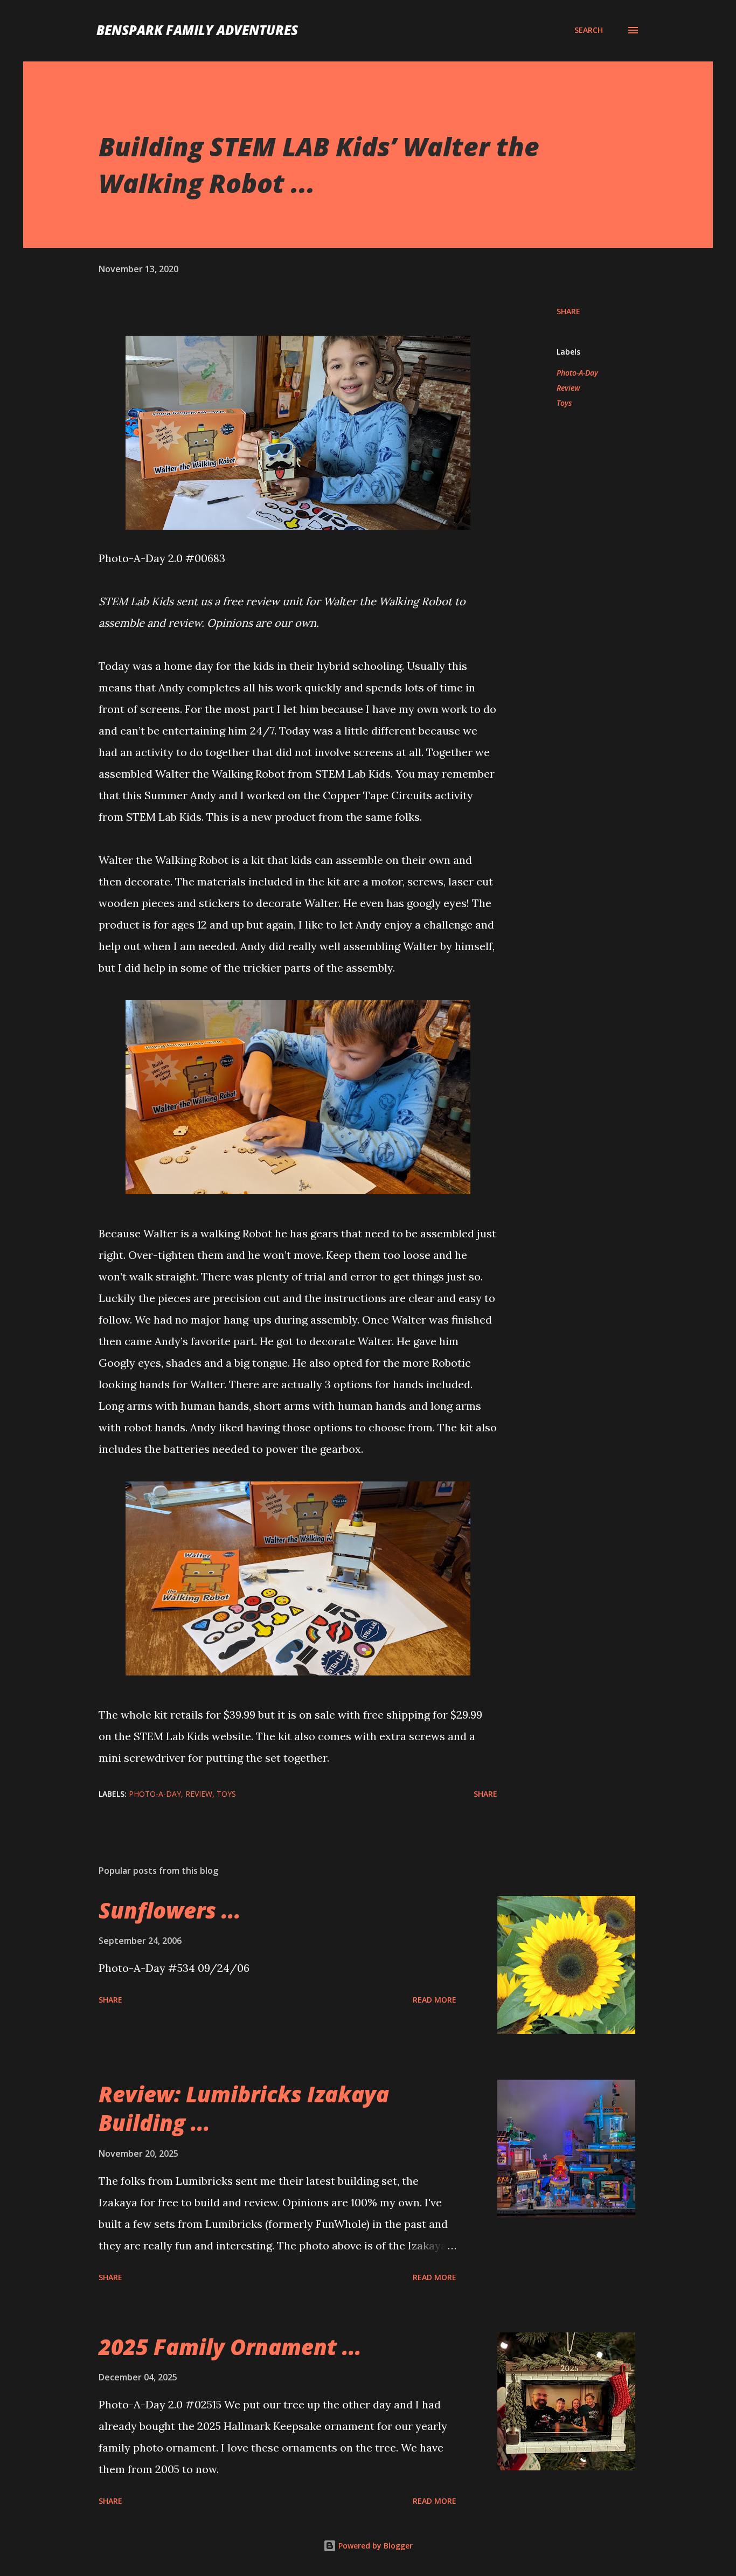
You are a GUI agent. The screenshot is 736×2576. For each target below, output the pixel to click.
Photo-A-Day (577, 373)
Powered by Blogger (374, 2546)
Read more (435, 2000)
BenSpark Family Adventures (197, 30)
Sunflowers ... (170, 1910)
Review (568, 388)
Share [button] (568, 311)
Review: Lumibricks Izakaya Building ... (244, 2108)
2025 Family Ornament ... (230, 2347)
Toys (564, 403)
